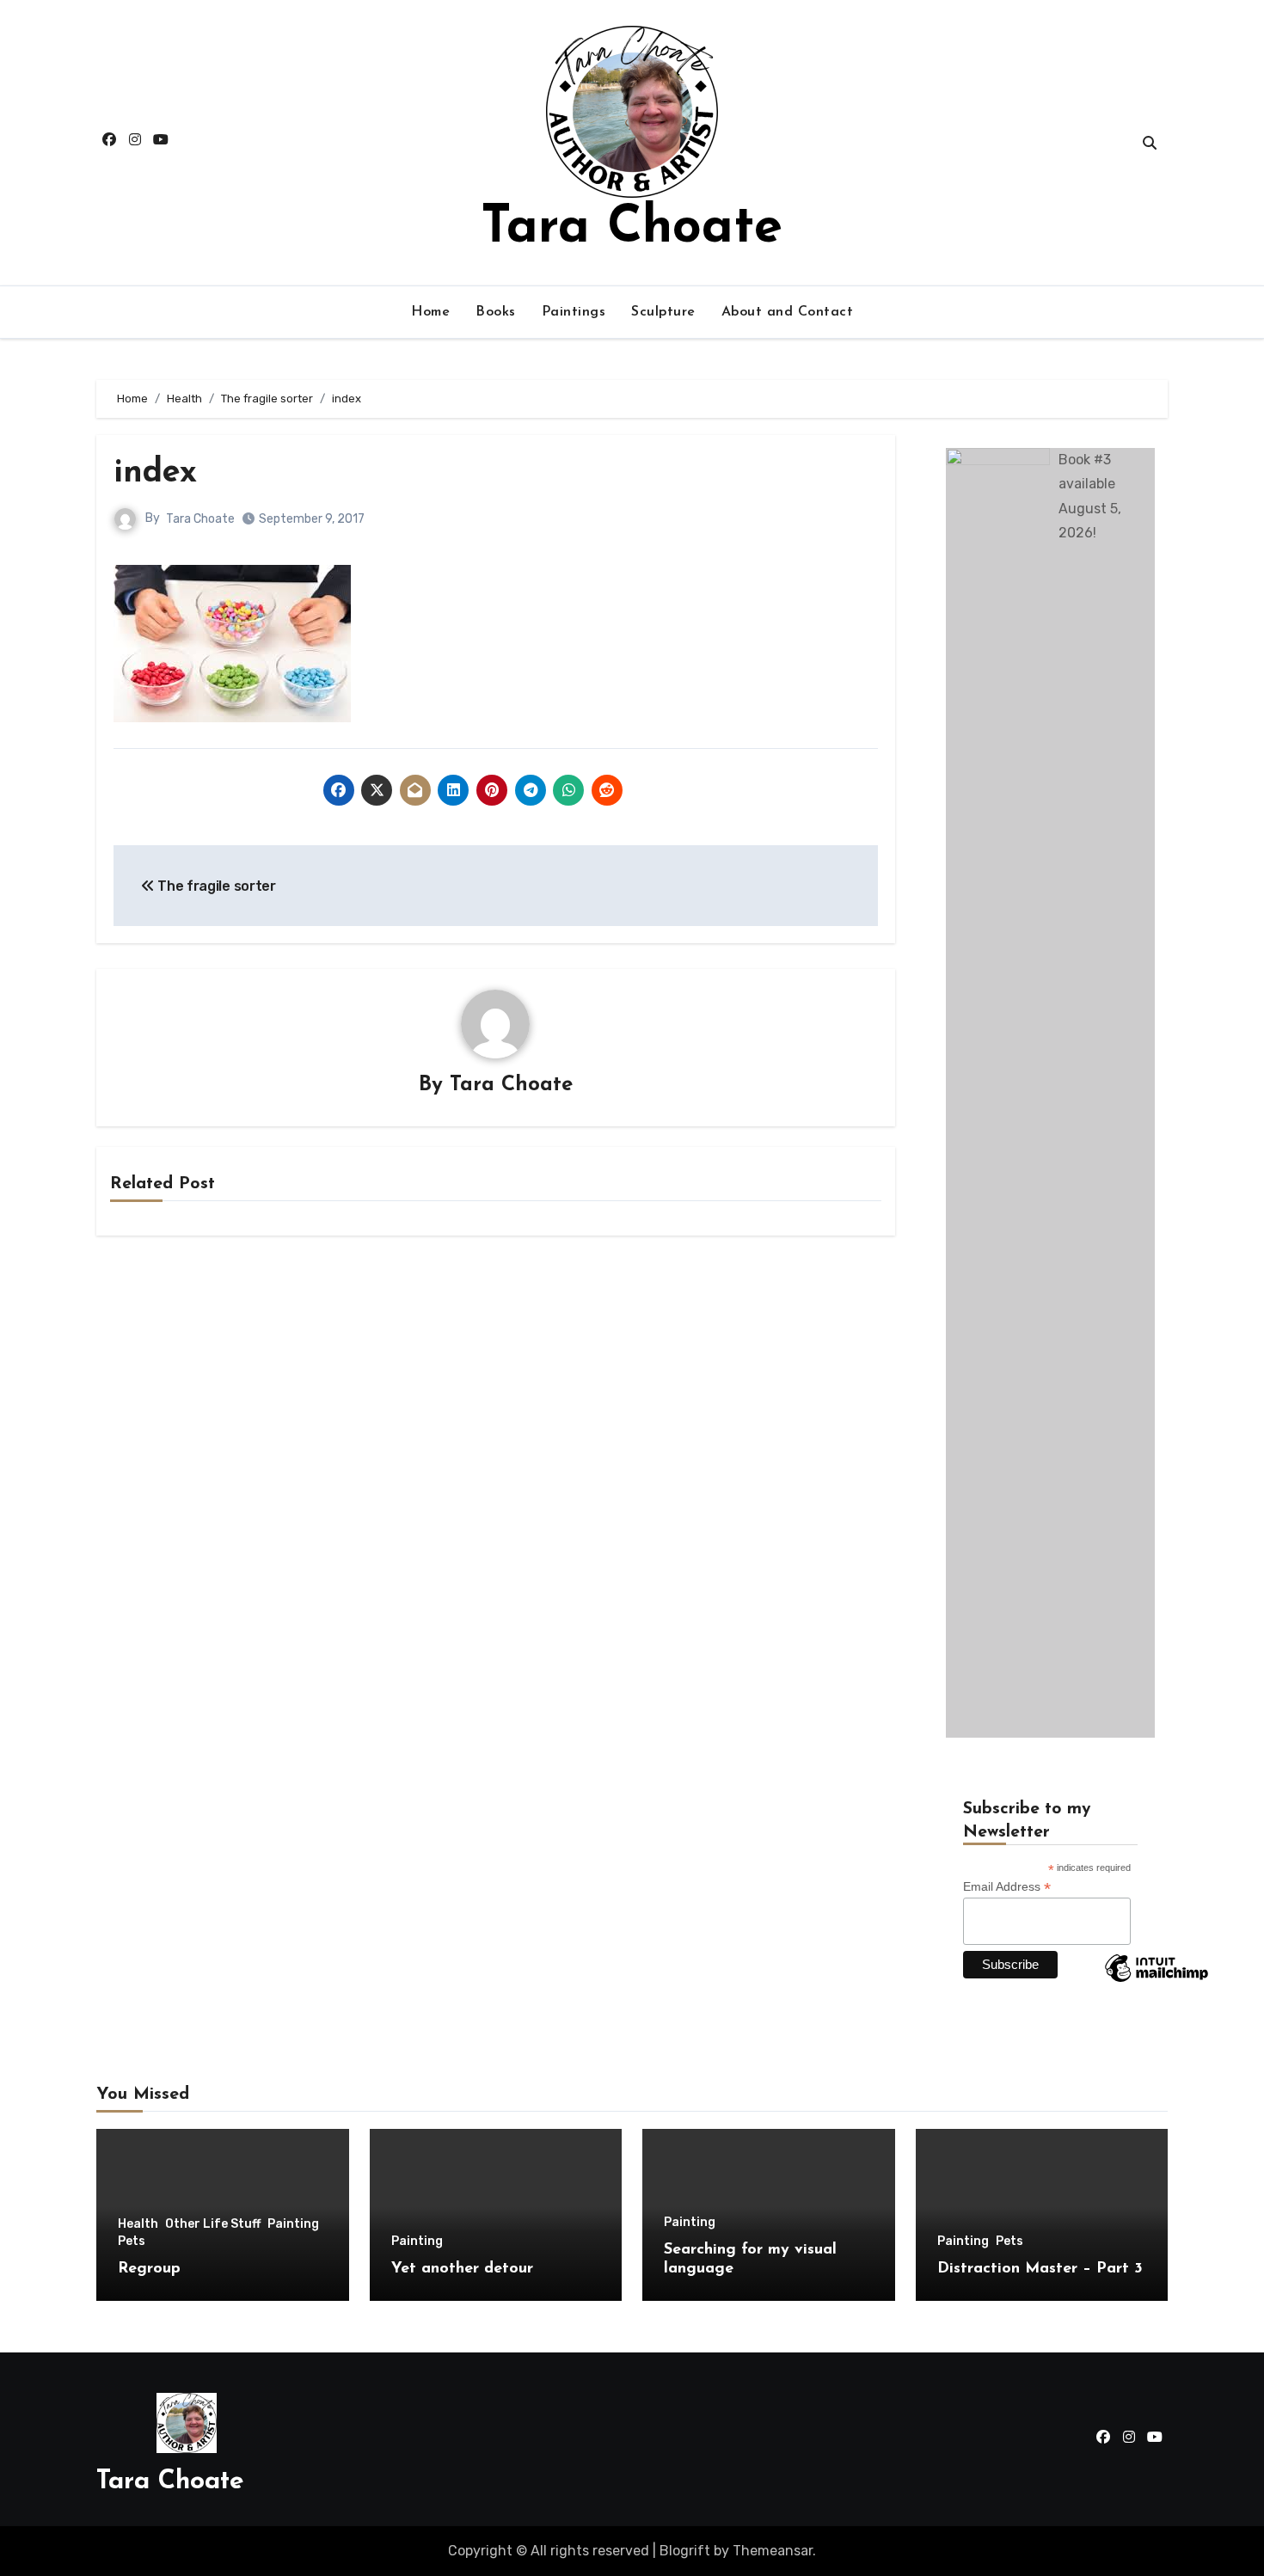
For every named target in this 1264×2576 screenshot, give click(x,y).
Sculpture (663, 312)
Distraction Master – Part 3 (1040, 2269)
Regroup (149, 2269)
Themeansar (773, 2551)
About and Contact (788, 312)
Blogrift (685, 2551)
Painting (293, 2224)
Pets (132, 2242)
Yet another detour (462, 2269)
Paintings (574, 312)
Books (496, 312)
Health (138, 2224)
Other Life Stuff (213, 2224)
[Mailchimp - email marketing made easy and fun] (1157, 1981)
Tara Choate (632, 229)
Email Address (1007, 1887)
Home (430, 312)
